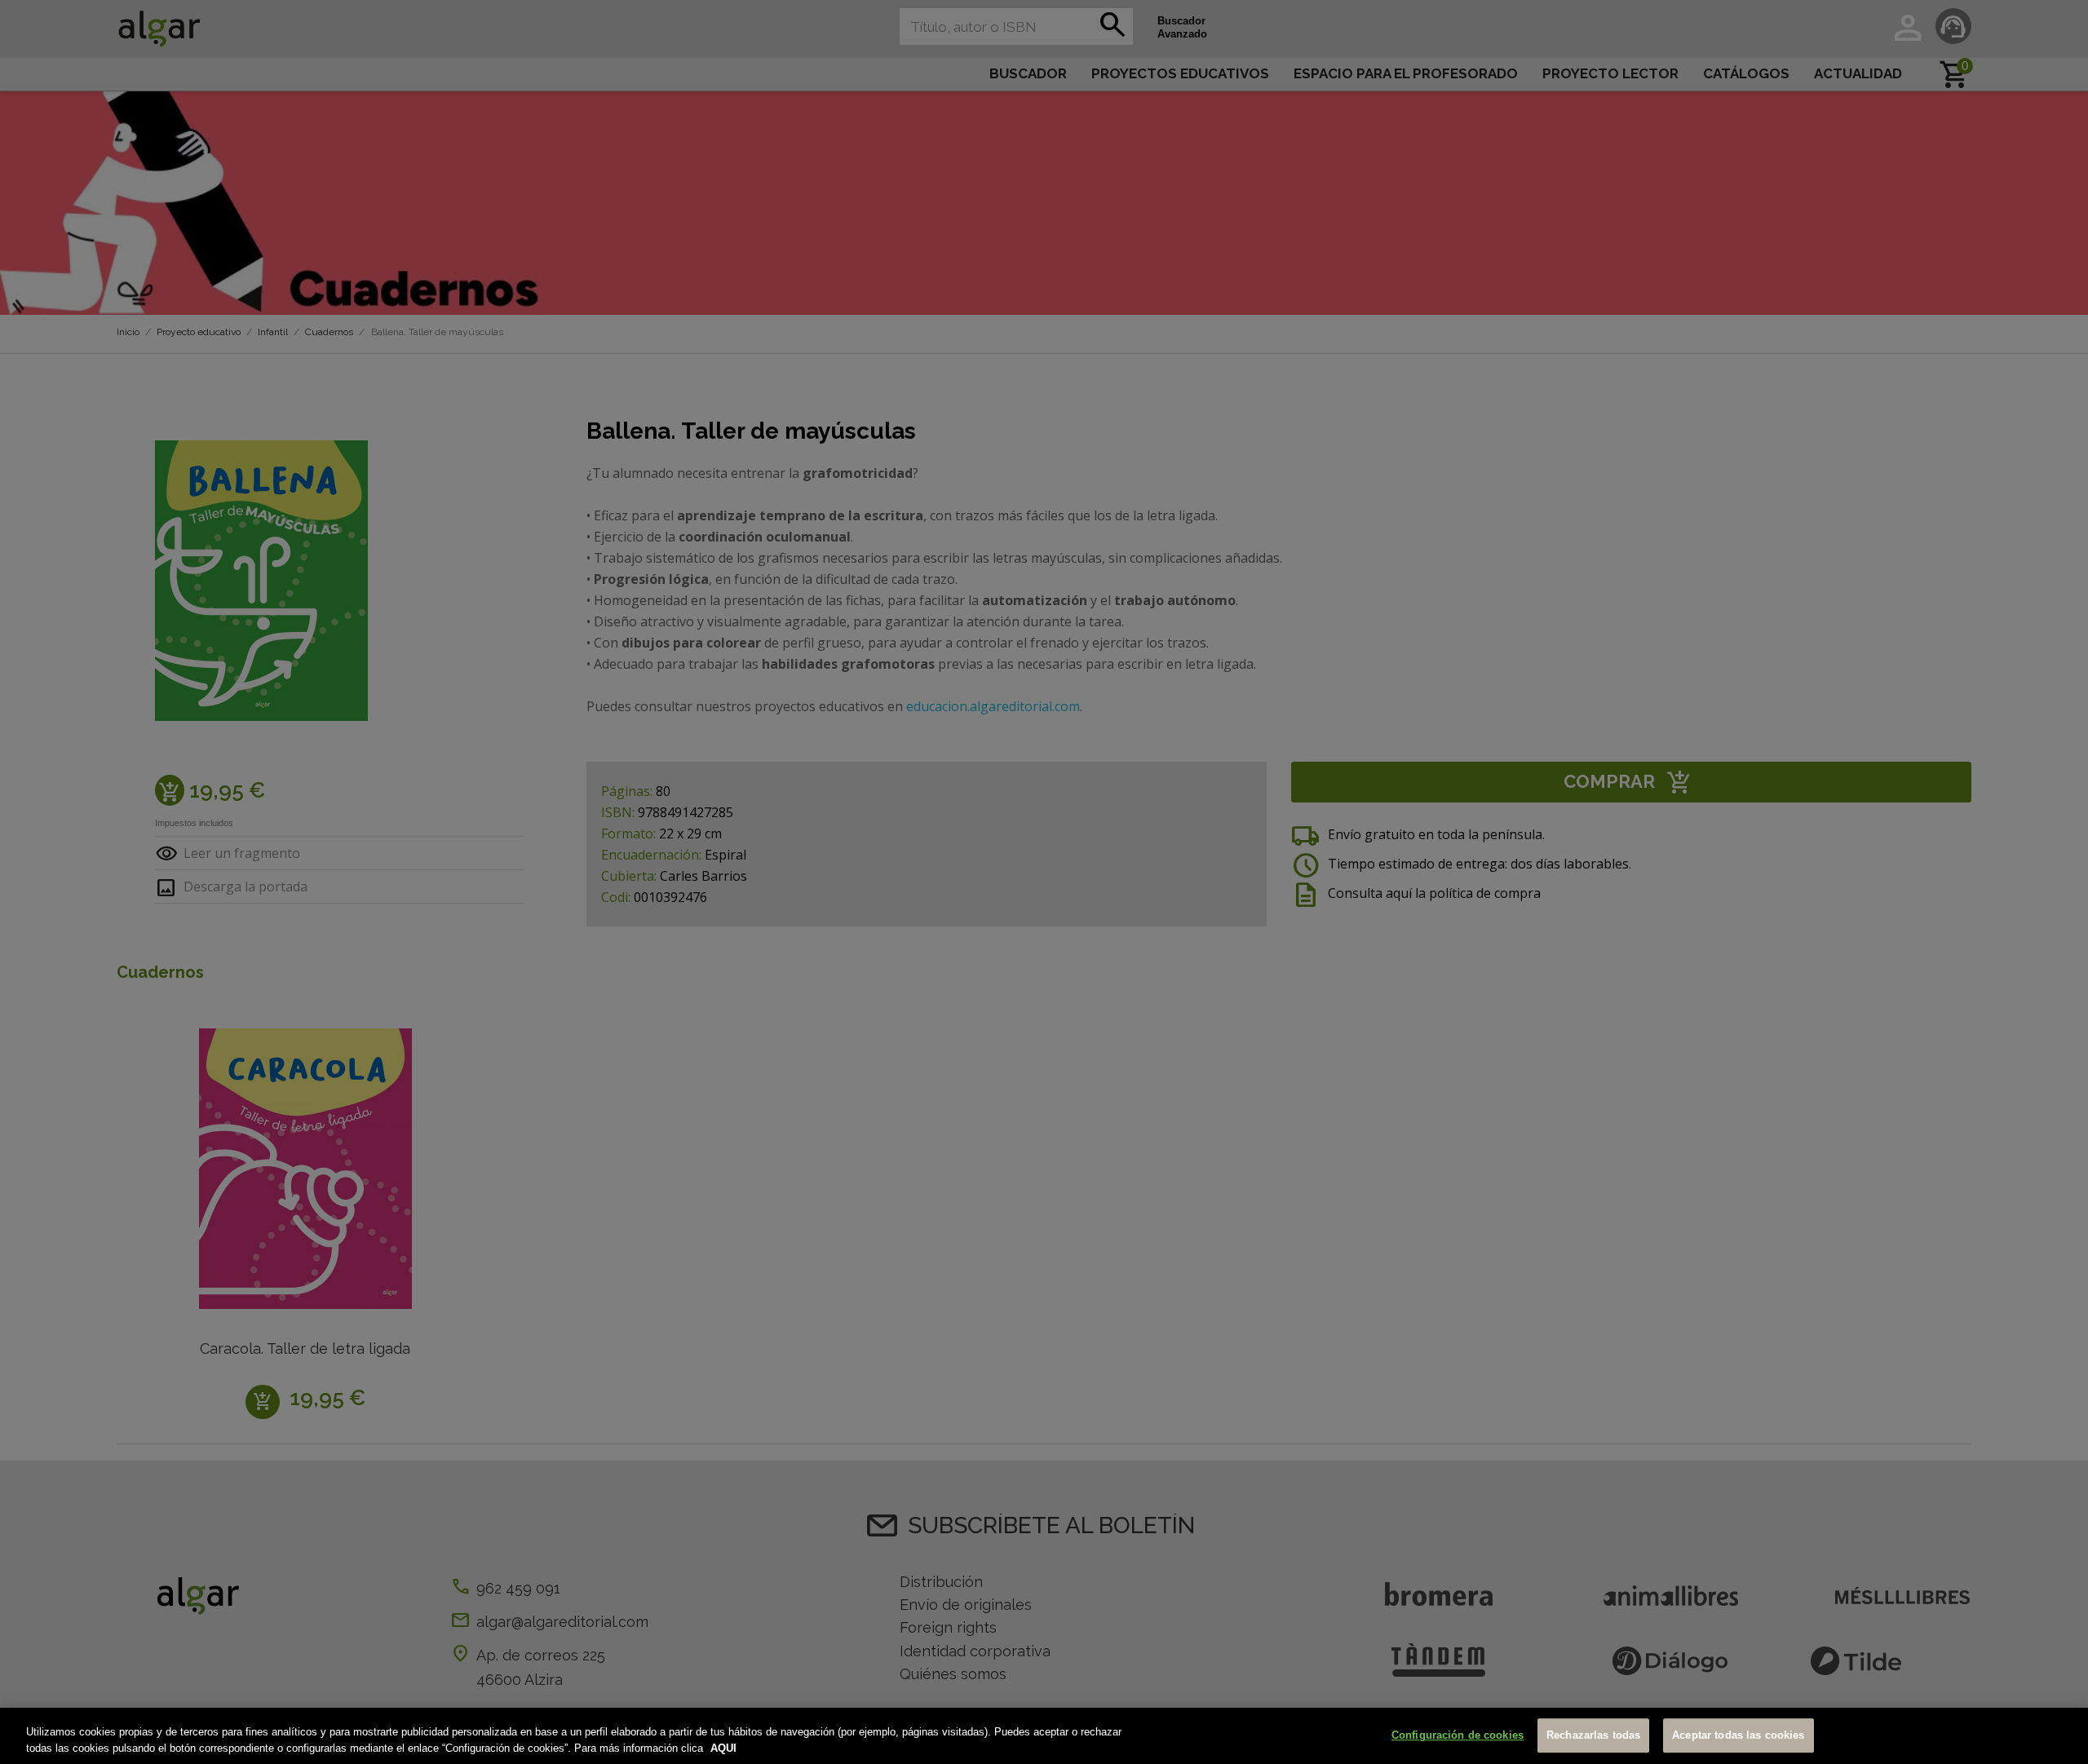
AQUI (723, 1747)
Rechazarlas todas (1593, 1736)
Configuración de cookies (1458, 1736)
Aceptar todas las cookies (1738, 1736)
